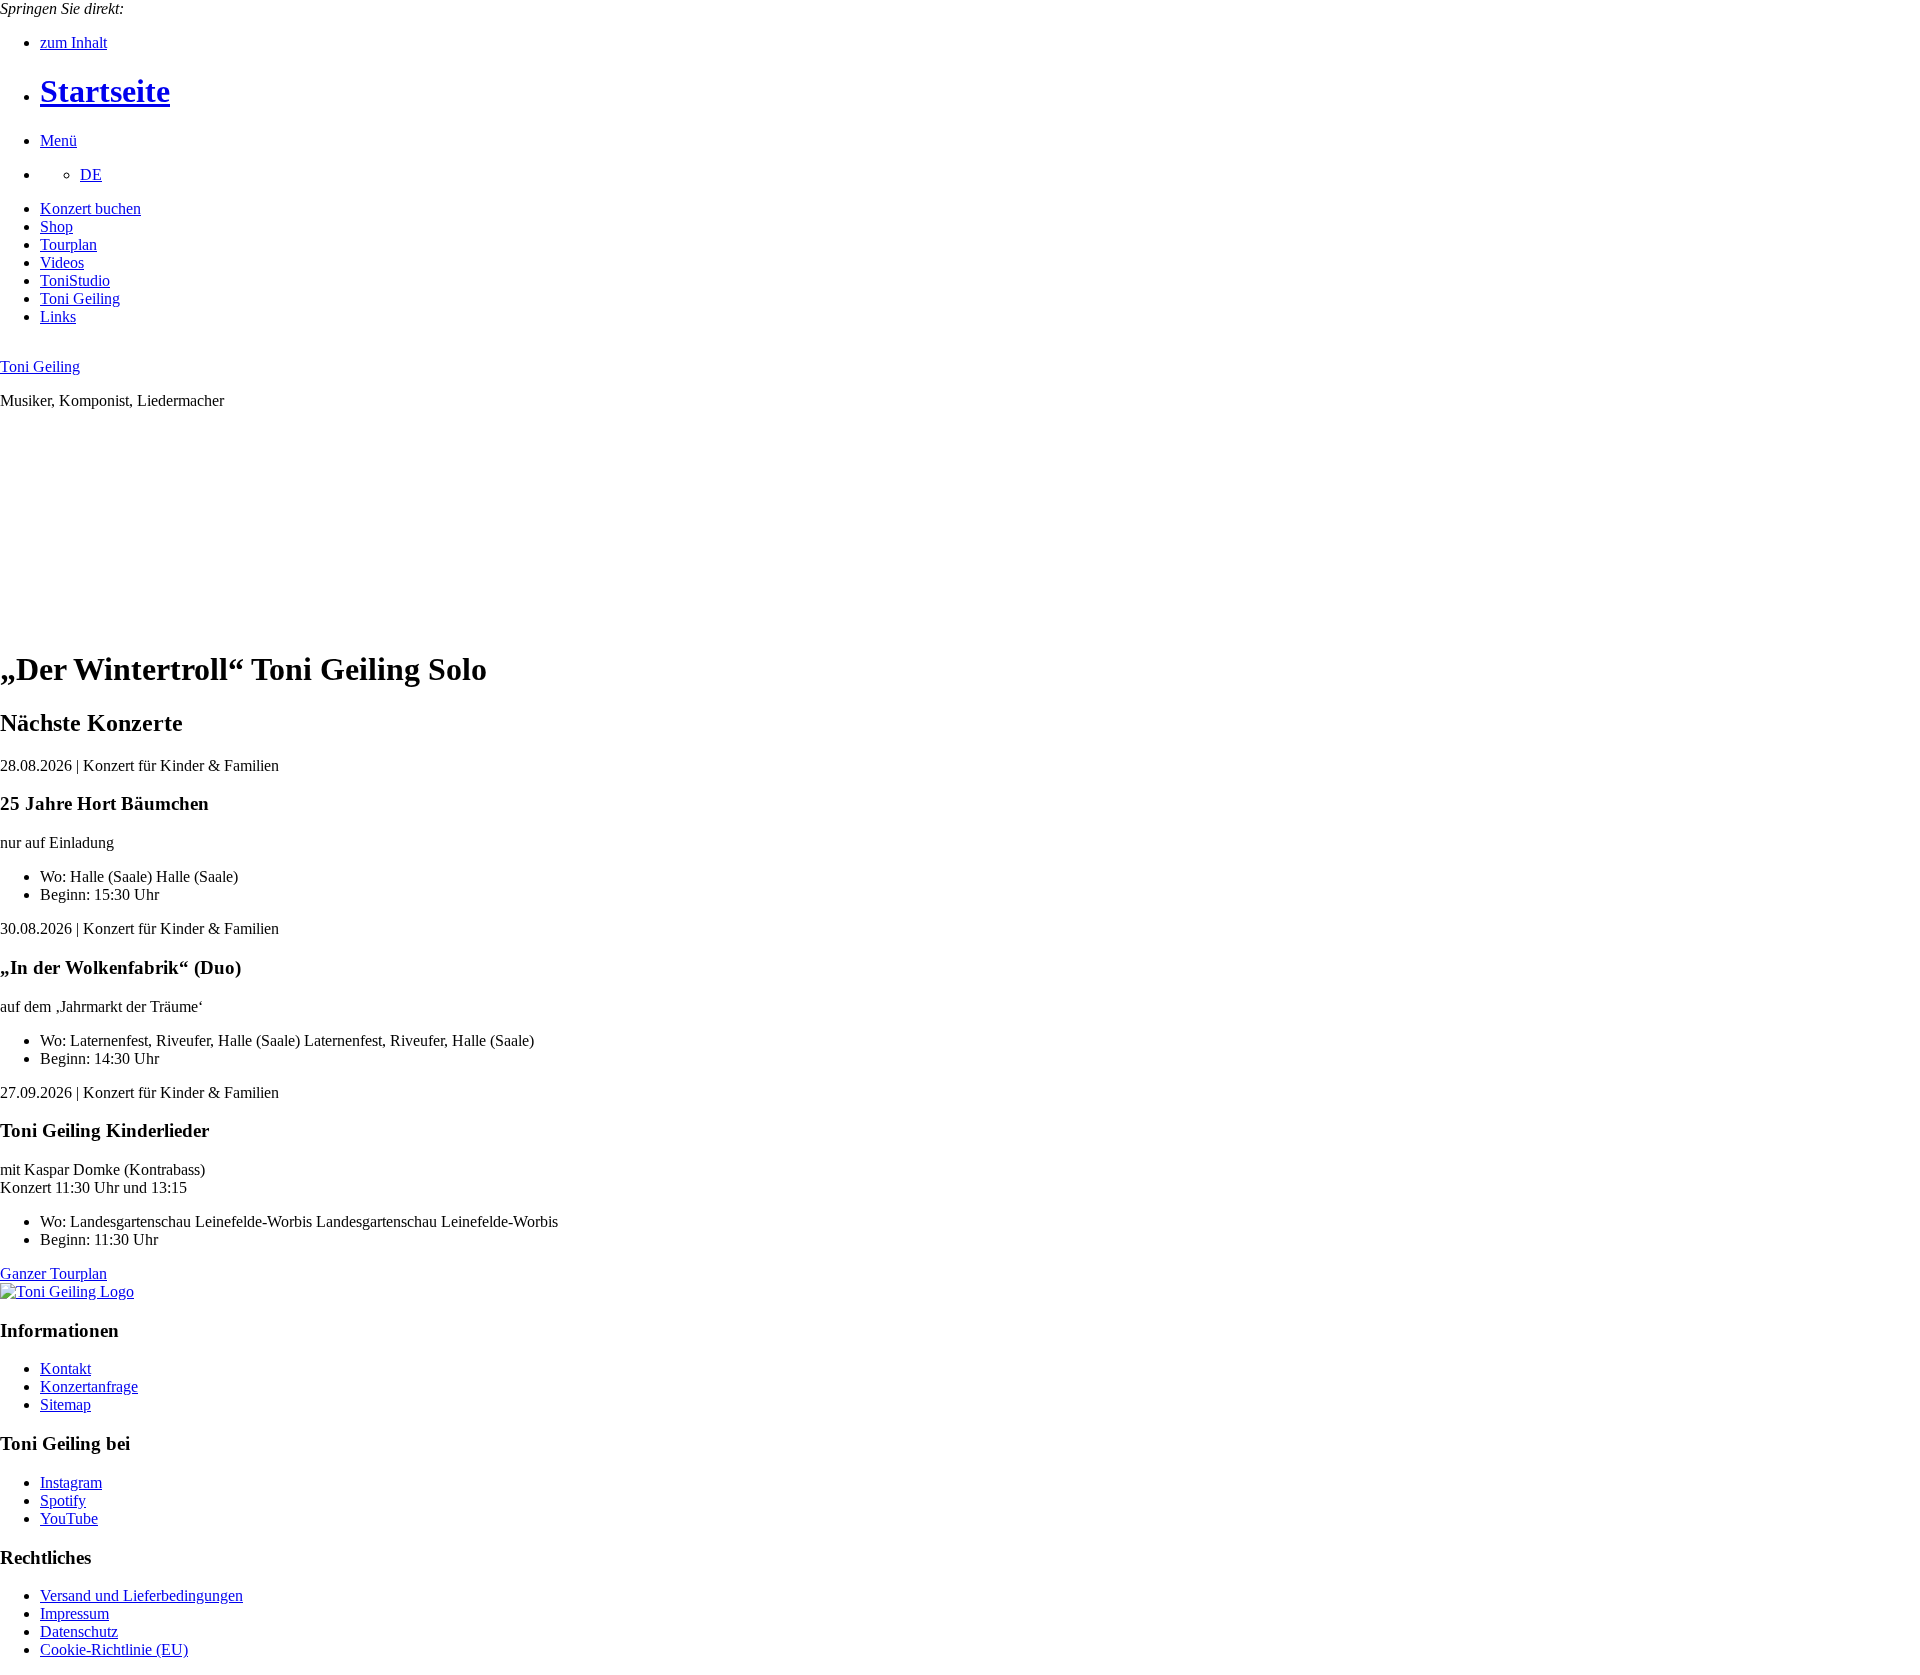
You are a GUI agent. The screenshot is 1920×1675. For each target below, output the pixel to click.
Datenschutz (79, 1631)
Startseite (105, 91)
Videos (62, 262)
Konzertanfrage (89, 1386)
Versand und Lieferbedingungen (141, 1595)
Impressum (74, 1613)
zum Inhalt (73, 42)
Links (58, 316)
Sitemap (65, 1404)
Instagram (71, 1482)
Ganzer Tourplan (53, 1273)
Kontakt (65, 1368)
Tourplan (68, 244)
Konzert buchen (90, 208)
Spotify (63, 1500)
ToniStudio (75, 280)
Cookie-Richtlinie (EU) (114, 1649)
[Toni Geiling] (67, 1291)
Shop (56, 226)
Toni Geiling (80, 298)
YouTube (69, 1518)
